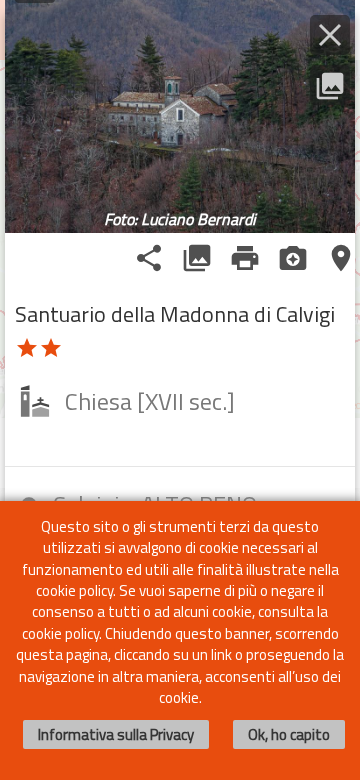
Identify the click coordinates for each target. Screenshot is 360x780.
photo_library (197, 258)
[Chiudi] (330, 35)
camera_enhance (293, 258)
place (341, 258)
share (149, 258)
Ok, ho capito (289, 734)
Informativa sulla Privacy (116, 734)
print (245, 258)
